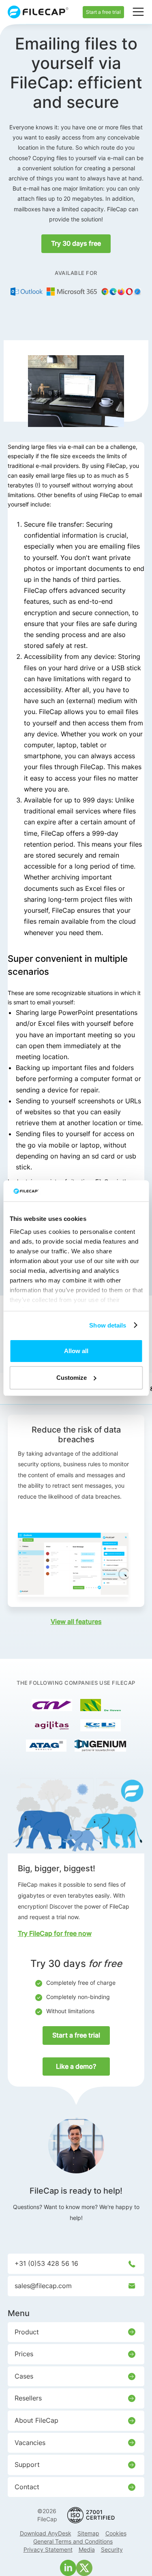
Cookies (116, 2533)
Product (27, 2332)
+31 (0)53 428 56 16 (46, 2263)
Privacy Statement (48, 2549)
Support (27, 2464)
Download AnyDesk (46, 2533)
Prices (24, 2354)
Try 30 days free (76, 243)
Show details (108, 1325)
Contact (27, 2487)
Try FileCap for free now (55, 1933)
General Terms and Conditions (73, 2541)
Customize (72, 1378)
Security (112, 2549)
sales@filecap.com (43, 2286)
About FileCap (36, 2420)
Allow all (76, 1351)
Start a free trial (103, 12)
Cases (24, 2376)
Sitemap (88, 2533)
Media (87, 2549)
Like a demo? (76, 2066)
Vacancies (30, 2443)
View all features (76, 1622)
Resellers (28, 2398)
